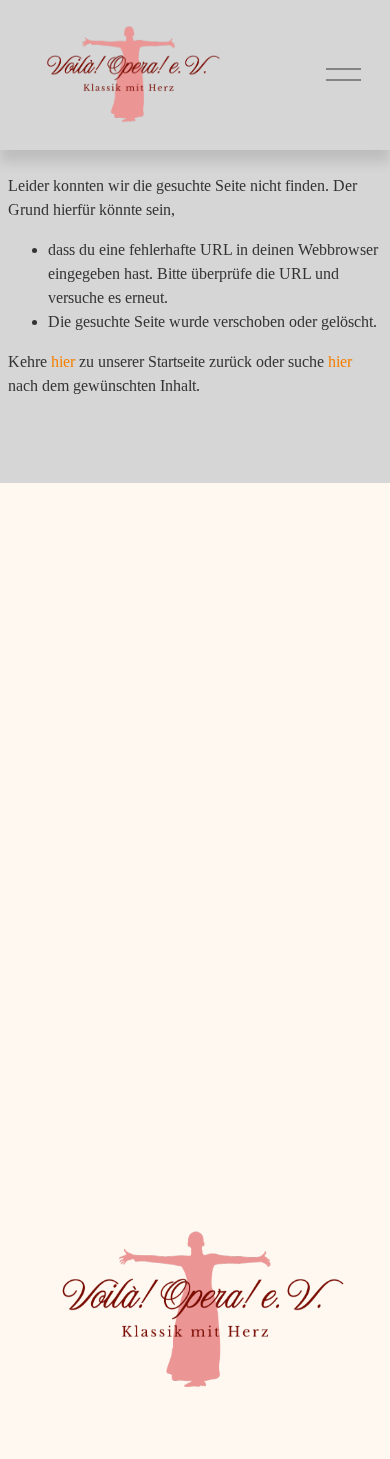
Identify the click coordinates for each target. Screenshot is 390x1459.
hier (63, 361)
